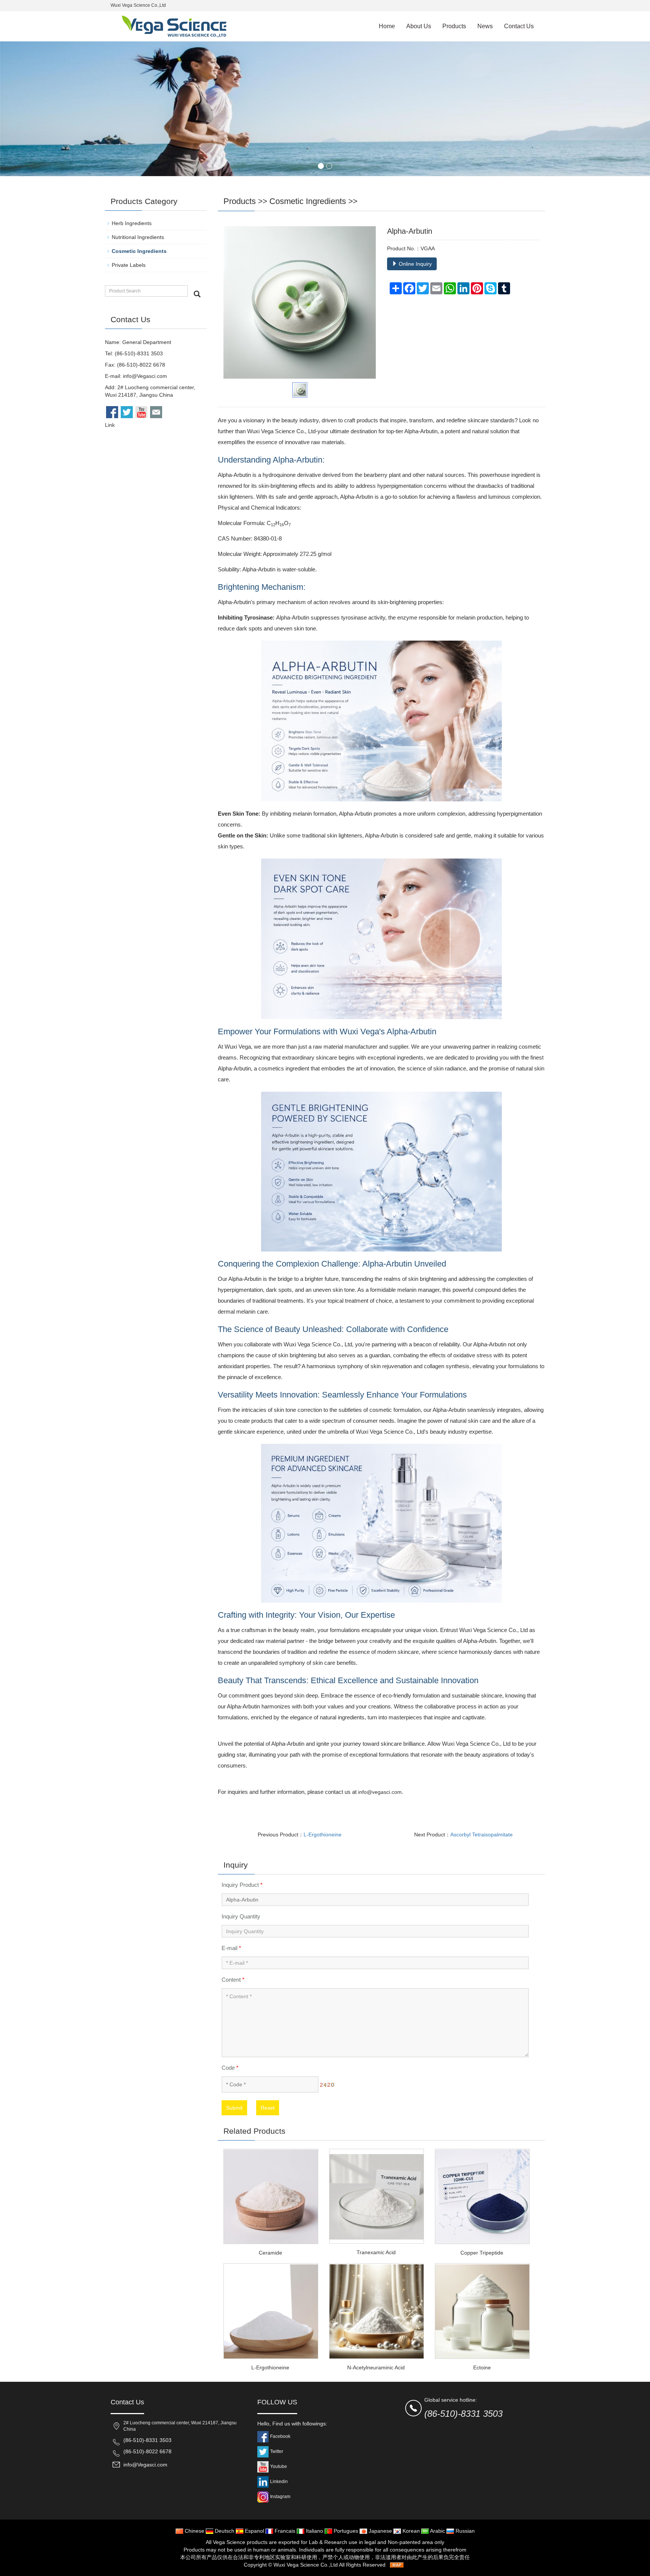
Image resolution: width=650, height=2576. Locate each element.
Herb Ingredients (132, 223)
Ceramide (270, 2253)
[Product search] (197, 294)
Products (454, 26)
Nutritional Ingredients (138, 237)
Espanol (254, 2531)
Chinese (194, 2531)
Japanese (380, 2531)
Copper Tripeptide (482, 2253)
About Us (419, 26)
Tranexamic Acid (376, 2252)
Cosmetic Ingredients (308, 201)
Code (230, 2068)
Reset (268, 2108)
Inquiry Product (242, 1885)
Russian (464, 2531)
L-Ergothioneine (323, 1835)
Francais (284, 2531)
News (485, 26)
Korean (410, 2531)
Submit (234, 2108)
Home (387, 26)
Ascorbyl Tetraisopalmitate (481, 1835)
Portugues (345, 2531)
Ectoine (482, 2367)
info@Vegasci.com (145, 376)
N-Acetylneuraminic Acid (376, 2367)
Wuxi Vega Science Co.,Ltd (306, 2565)
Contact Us (519, 26)
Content (233, 1980)
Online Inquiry (415, 264)
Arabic (437, 2531)
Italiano (314, 2531)
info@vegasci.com (380, 1792)
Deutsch (224, 2531)
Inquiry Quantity (241, 1916)
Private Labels (129, 265)
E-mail (231, 1948)
